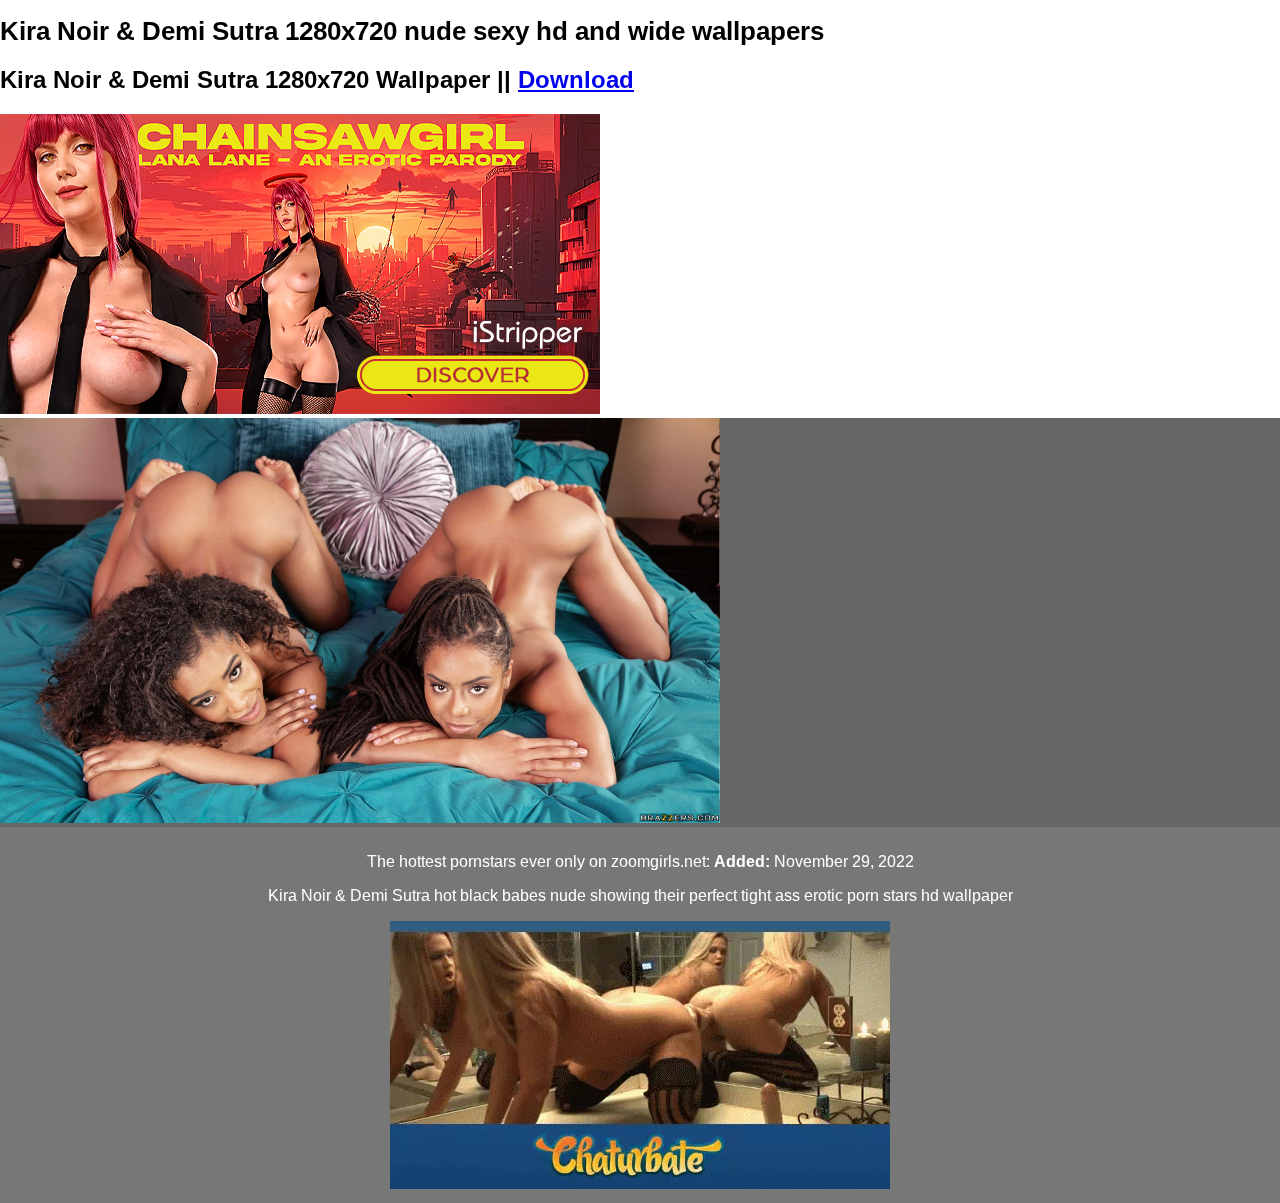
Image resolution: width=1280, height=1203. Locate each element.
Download (576, 79)
